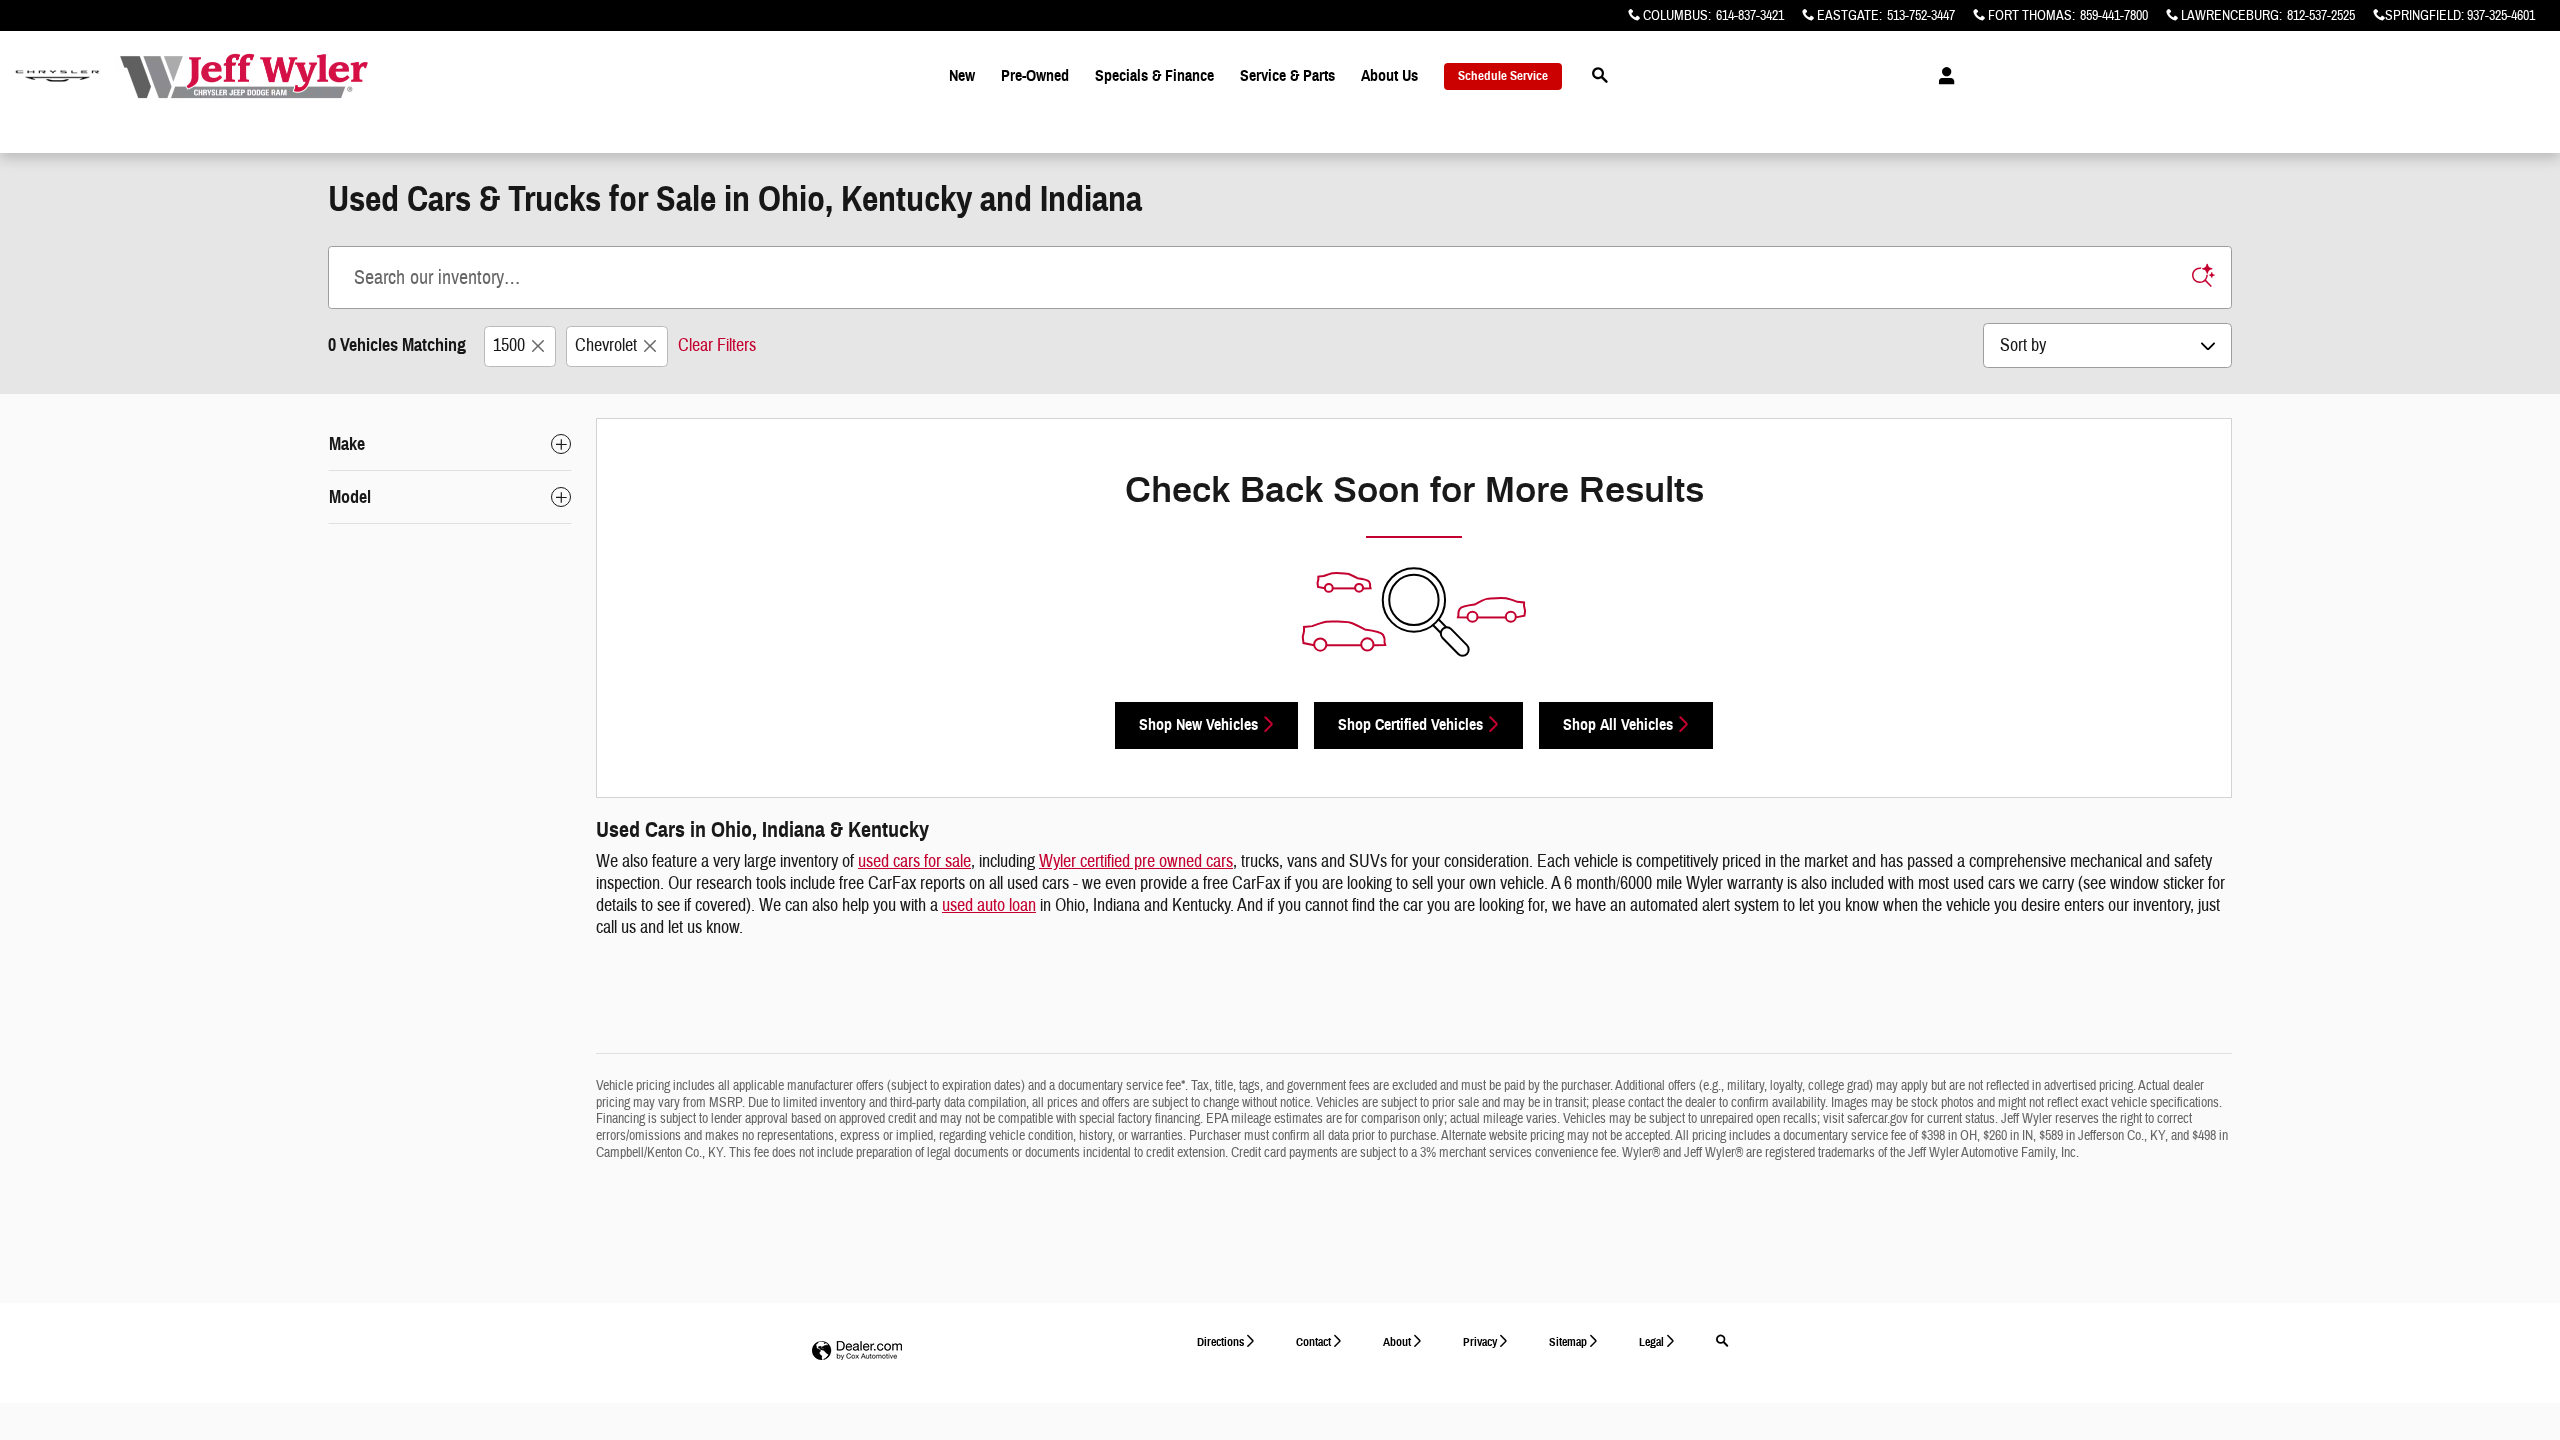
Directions (1220, 1341)
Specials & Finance (1154, 75)
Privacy (1480, 1341)
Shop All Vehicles (1618, 724)
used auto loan (989, 905)
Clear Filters (717, 345)
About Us (1389, 75)
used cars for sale (914, 861)
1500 (509, 345)
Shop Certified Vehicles (1410, 724)
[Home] (57, 76)
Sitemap (1568, 1341)
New (962, 75)
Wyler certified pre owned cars (1136, 861)
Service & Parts (1287, 75)
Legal (1651, 1341)
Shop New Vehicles (1198, 724)
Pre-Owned (1035, 75)
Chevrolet (606, 345)
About (1397, 1341)
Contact (1313, 1341)
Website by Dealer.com (857, 1351)
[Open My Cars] (1941, 76)
